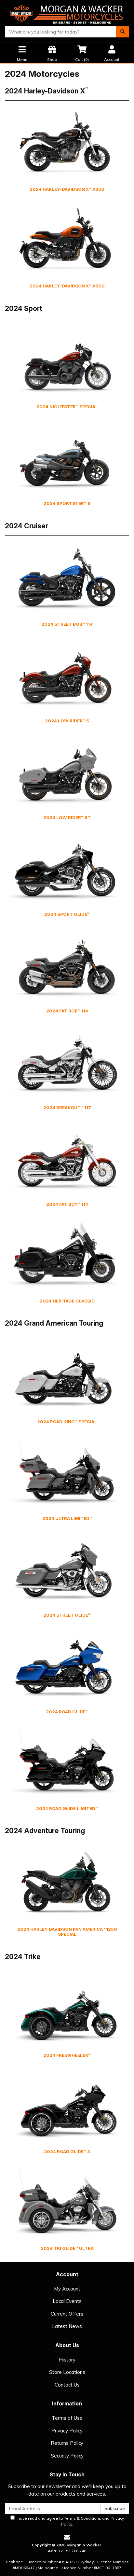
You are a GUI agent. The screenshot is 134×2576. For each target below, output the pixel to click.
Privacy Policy (67, 2431)
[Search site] (123, 32)
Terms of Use (67, 2418)
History (67, 2360)
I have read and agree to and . (69, 2521)
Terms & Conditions (83, 2518)
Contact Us (67, 2385)
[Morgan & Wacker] (67, 13)
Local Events (67, 2301)
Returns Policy (67, 2443)
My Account (67, 2289)
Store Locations (67, 2372)
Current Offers (67, 2314)
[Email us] (67, 2537)
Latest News (67, 2326)
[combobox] (61, 32)
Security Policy (67, 2456)
